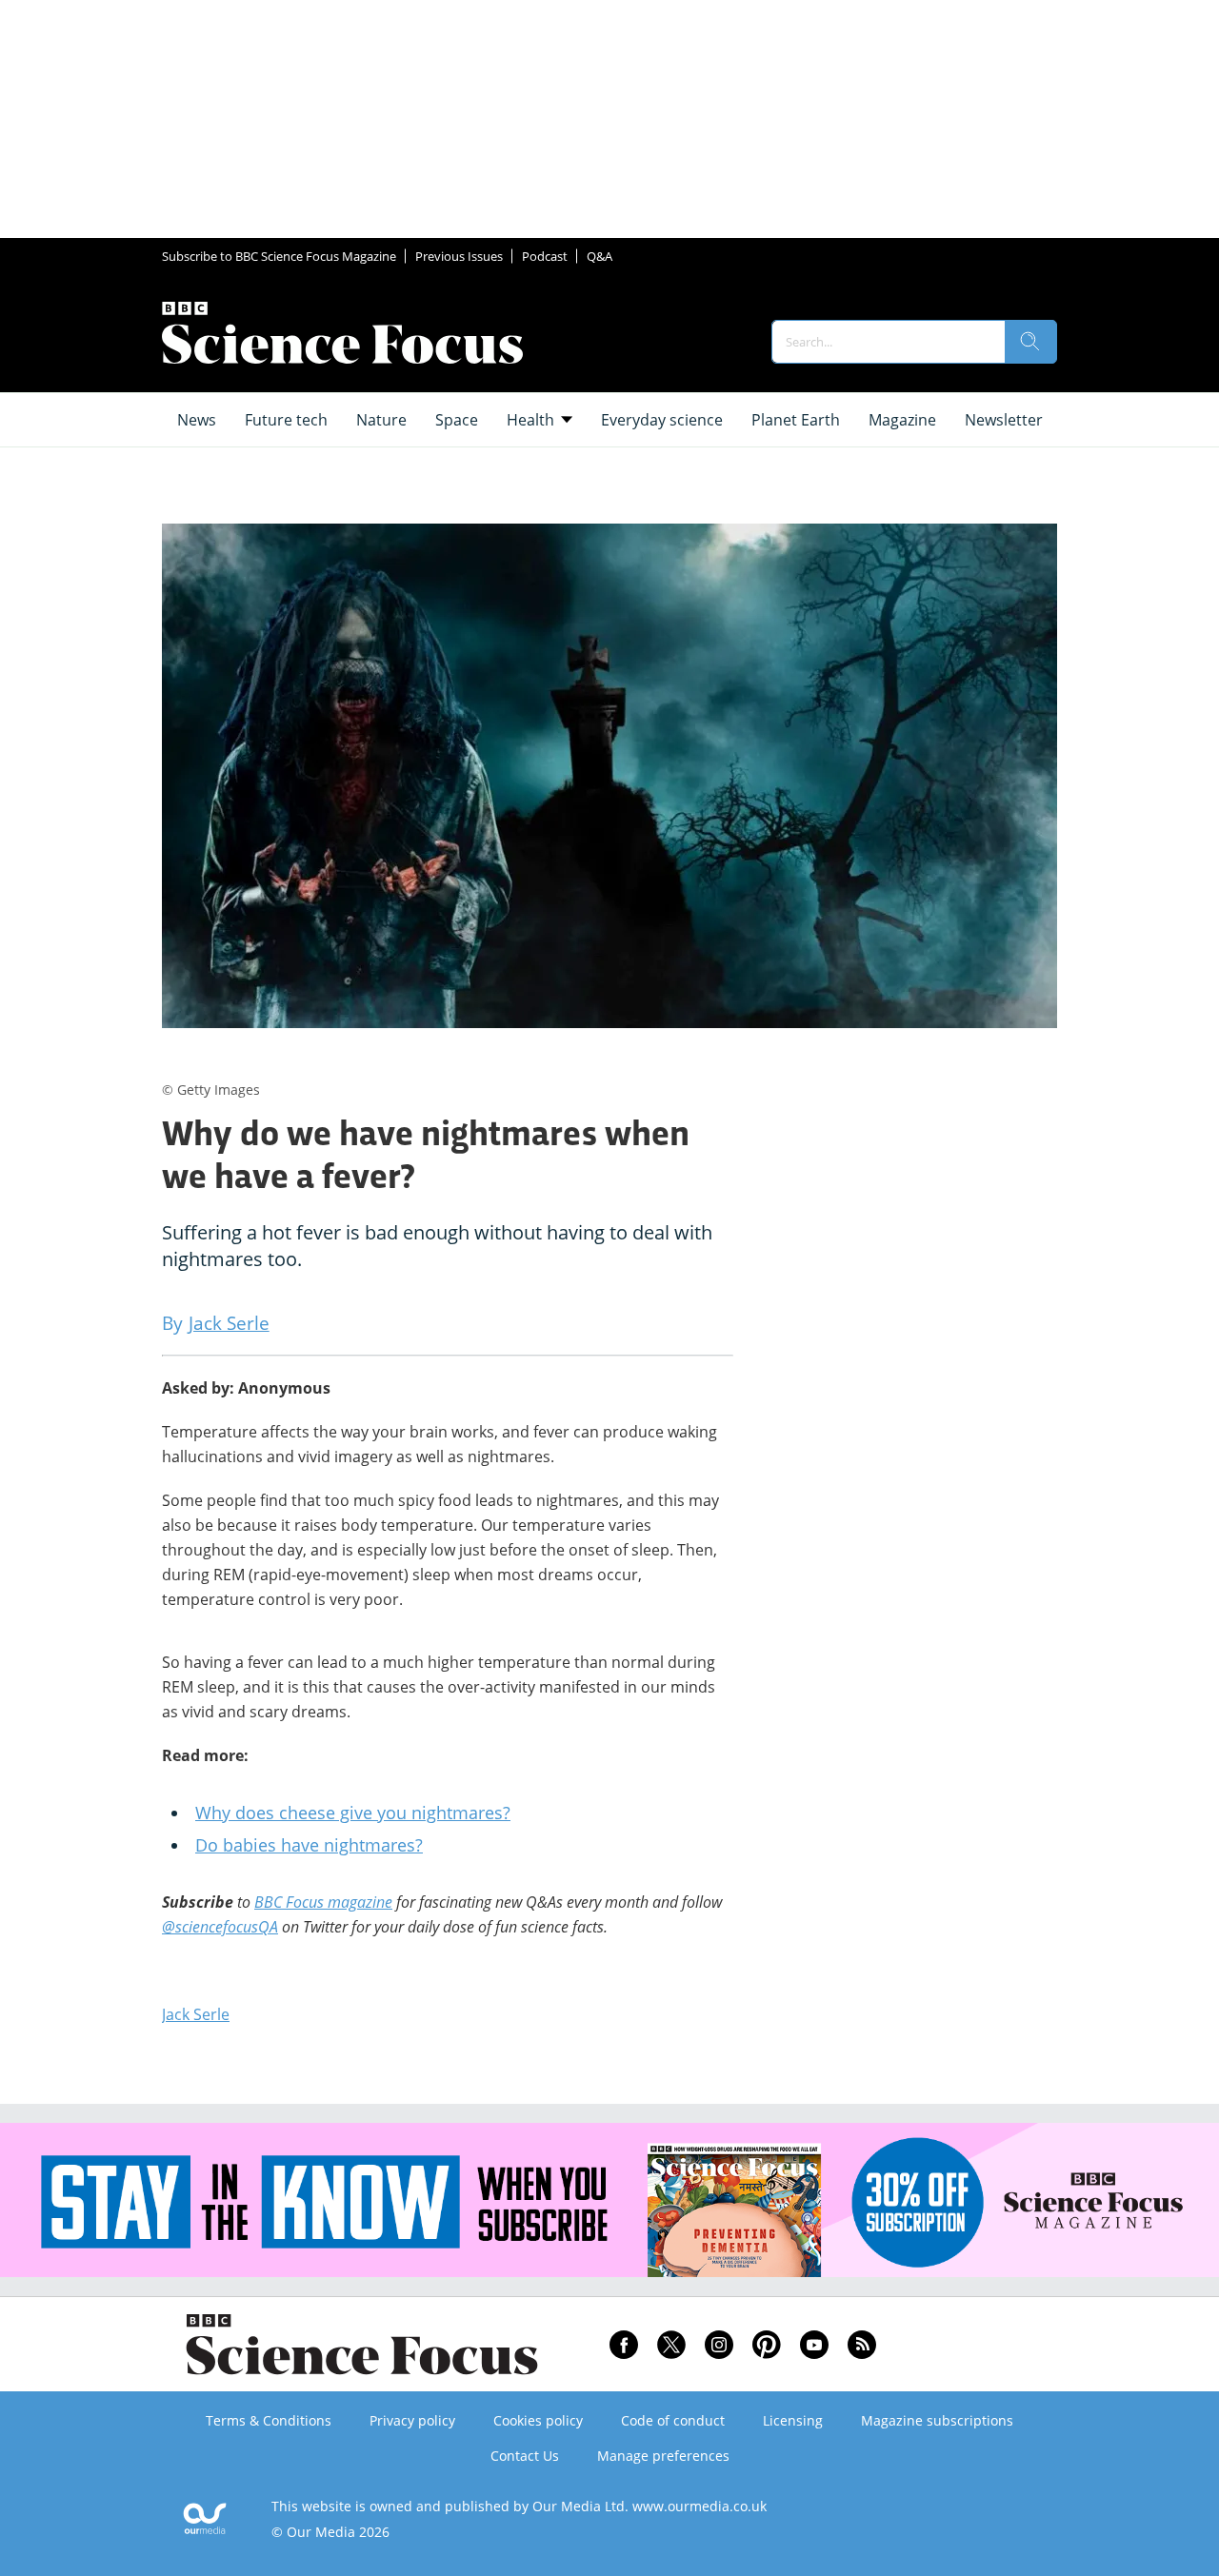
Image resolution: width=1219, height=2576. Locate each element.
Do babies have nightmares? (309, 1845)
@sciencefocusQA (220, 1927)
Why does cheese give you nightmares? (353, 1813)
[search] (1030, 342)
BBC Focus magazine (323, 1902)
